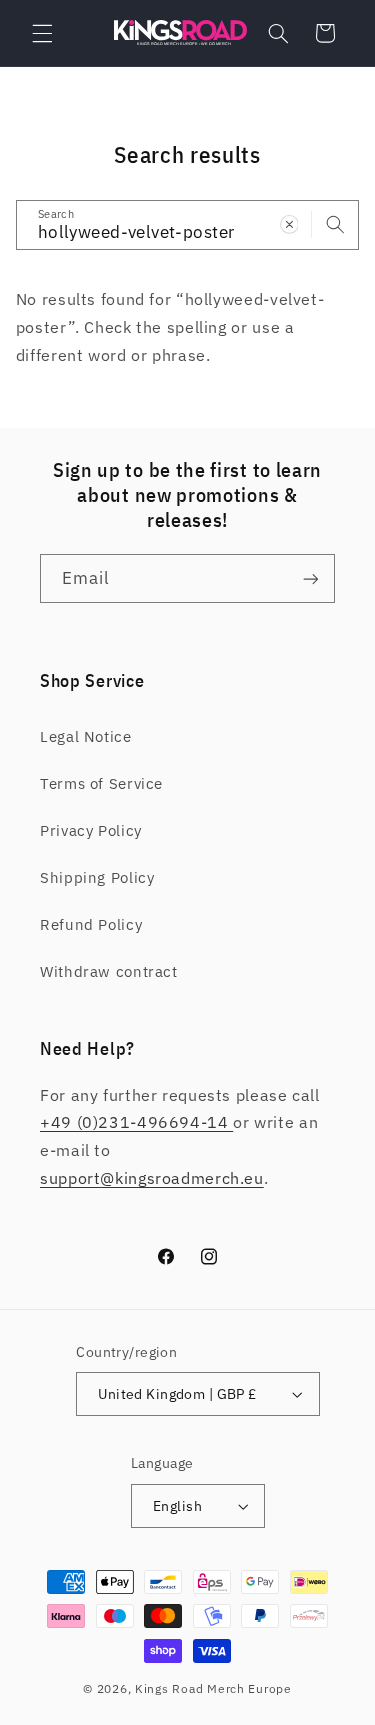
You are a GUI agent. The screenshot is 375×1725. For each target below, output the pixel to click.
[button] (42, 33)
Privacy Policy (91, 830)
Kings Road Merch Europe (213, 1688)
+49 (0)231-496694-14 (136, 1122)
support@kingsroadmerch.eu (152, 1178)
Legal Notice (86, 736)
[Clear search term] (289, 224)
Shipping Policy (97, 877)
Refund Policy (91, 924)
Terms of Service (101, 783)
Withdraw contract (109, 971)
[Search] (335, 224)
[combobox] (188, 224)
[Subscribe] (311, 578)
